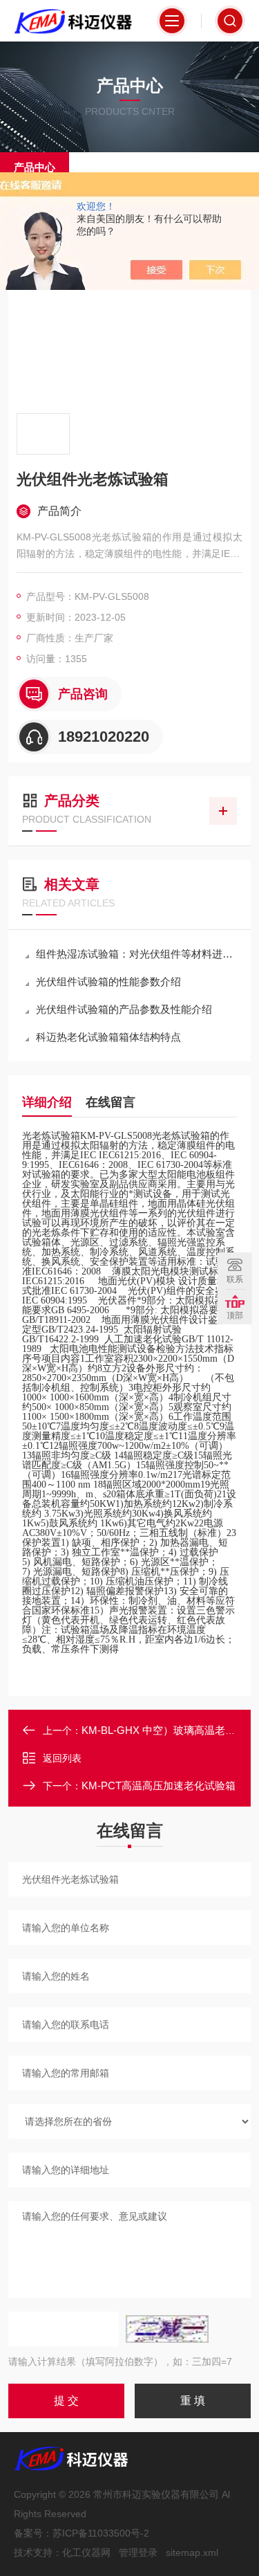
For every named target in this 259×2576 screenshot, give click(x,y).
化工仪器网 (86, 2552)
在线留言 (111, 1102)
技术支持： (38, 2552)
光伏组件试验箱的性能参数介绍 (108, 981)
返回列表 (62, 1758)
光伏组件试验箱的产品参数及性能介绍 (124, 1009)
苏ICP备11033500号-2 (101, 2533)
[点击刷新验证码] (167, 2329)
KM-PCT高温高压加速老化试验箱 (159, 1785)
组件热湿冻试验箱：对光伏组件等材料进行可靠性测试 (136, 954)
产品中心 (35, 167)
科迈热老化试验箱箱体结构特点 (108, 1037)
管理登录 (138, 2552)
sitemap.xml (192, 2552)
